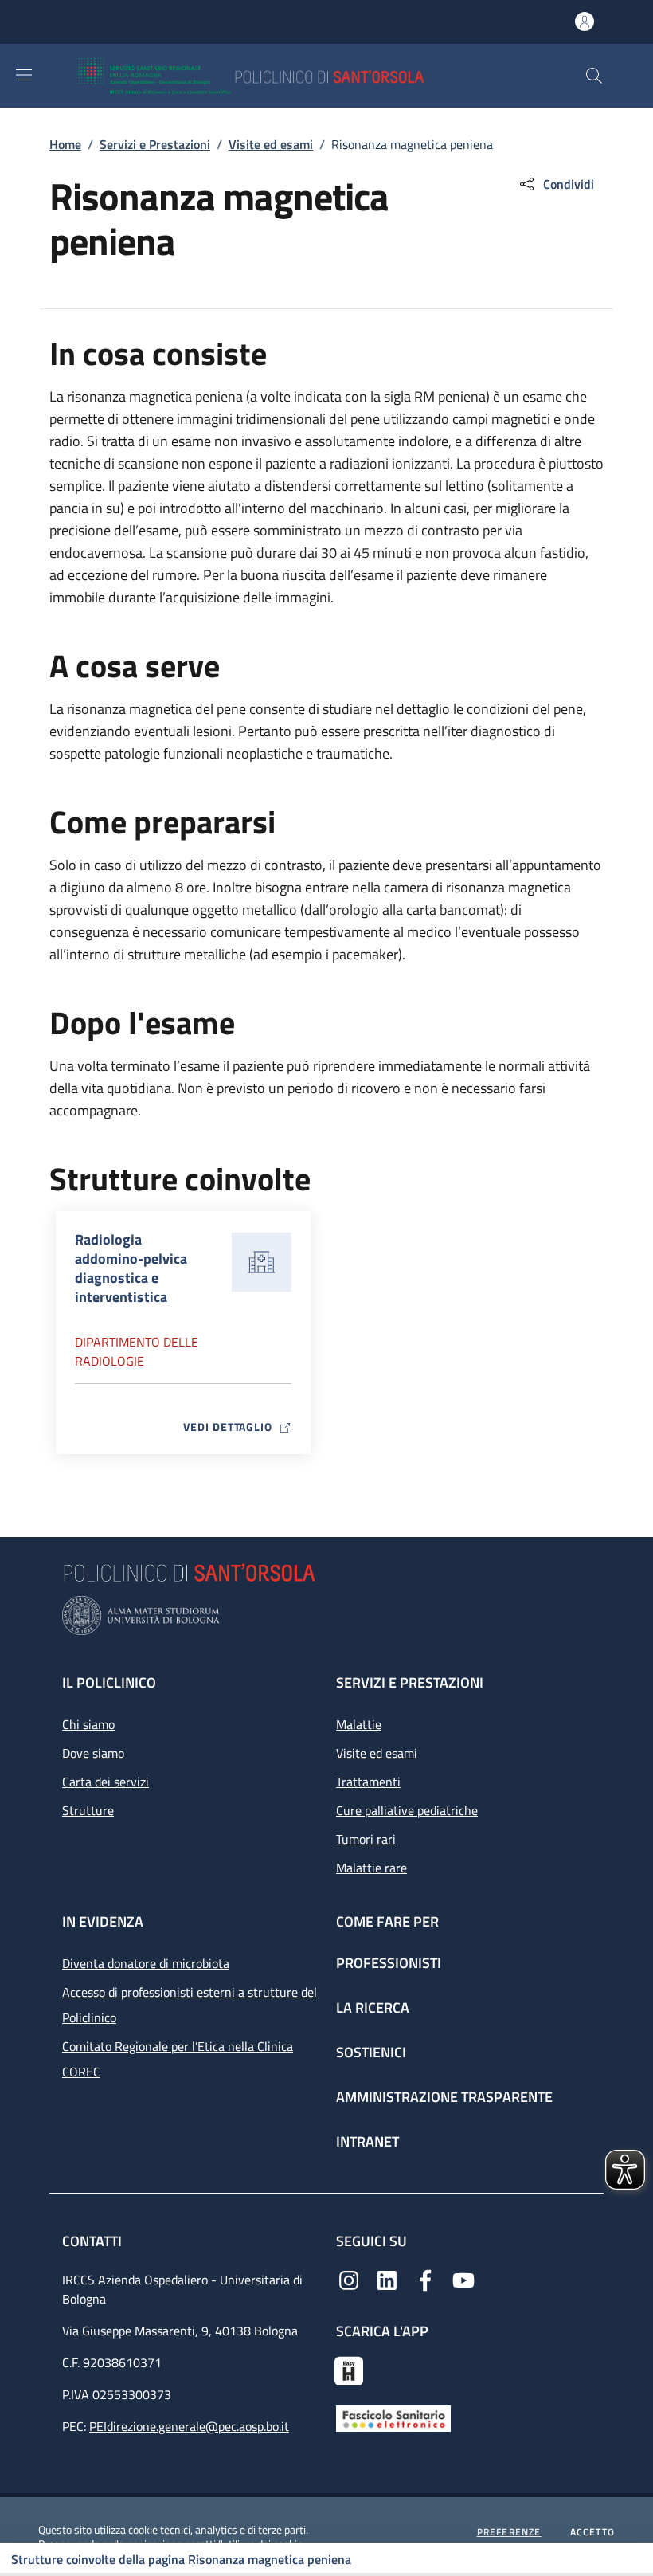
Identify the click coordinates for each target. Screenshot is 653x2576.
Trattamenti (368, 1782)
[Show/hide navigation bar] (24, 75)
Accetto (592, 2532)
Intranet (368, 2141)
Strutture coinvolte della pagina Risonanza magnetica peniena (181, 2559)
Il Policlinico (109, 1682)
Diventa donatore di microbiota (146, 1963)
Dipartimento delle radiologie (137, 1351)
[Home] (297, 76)
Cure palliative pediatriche (407, 1810)
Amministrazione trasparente (444, 2097)
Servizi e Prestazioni (155, 144)
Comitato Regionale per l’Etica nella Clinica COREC (178, 2059)
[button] (594, 76)
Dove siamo (93, 1753)
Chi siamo (88, 1724)
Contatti (94, 2241)
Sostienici (371, 2052)
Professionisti (389, 1963)
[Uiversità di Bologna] (326, 1615)
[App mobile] (349, 2369)
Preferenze (509, 2532)
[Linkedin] (387, 2279)
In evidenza (103, 1921)
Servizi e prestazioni (410, 1682)
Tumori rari (366, 1839)
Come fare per (387, 1921)
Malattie (359, 1724)
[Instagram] (349, 2279)
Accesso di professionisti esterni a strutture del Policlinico (190, 2005)
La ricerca (373, 2007)
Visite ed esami (271, 144)
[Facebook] (425, 2279)
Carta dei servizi (106, 1782)
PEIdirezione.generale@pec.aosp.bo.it (189, 2426)
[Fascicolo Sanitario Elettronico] (393, 2417)
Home (65, 144)
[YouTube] (463, 2279)
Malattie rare (371, 1868)
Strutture (88, 1810)
